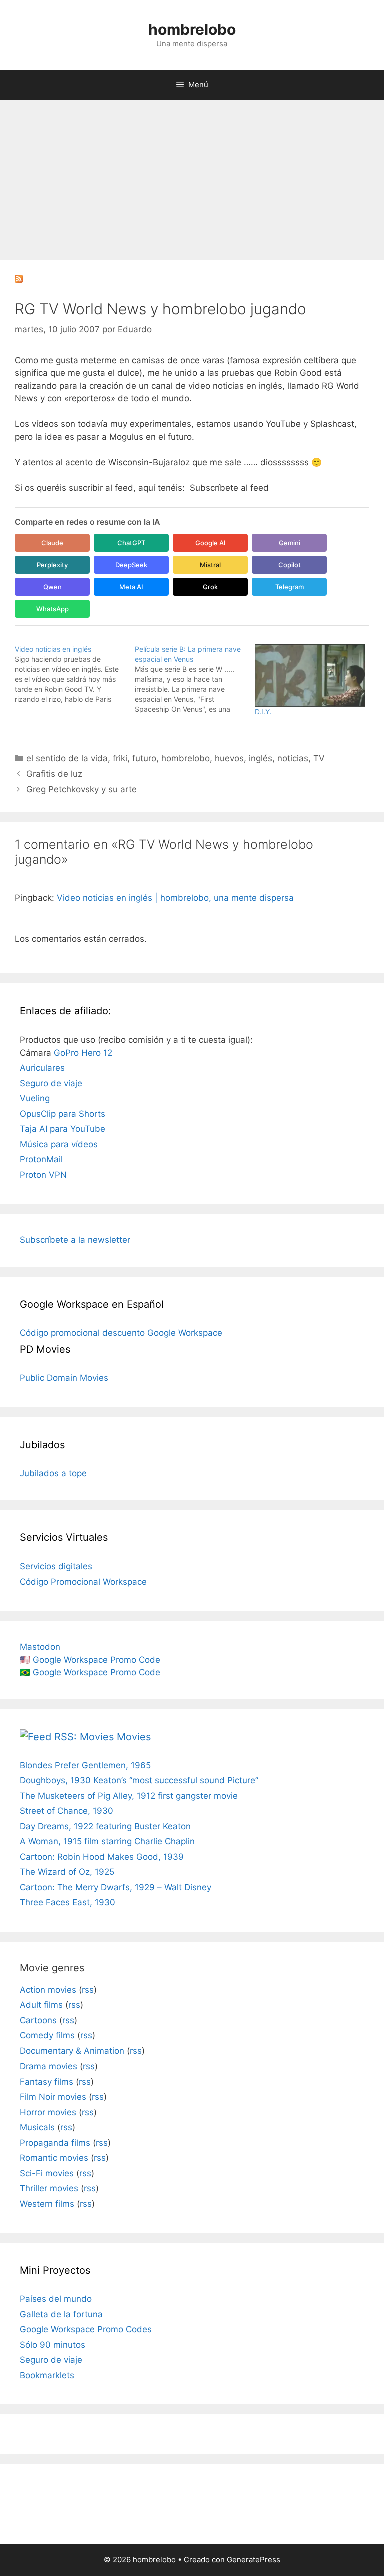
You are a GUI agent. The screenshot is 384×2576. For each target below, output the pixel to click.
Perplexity (52, 565)
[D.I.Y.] (310, 676)
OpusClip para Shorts (63, 1114)
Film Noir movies (53, 2097)
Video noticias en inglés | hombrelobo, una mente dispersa (175, 898)
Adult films (41, 2005)
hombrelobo (192, 29)
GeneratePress (254, 2560)
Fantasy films (47, 2082)
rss (88, 1990)
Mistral (210, 565)
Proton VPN (43, 1175)
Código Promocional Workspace (83, 1582)
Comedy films (47, 2035)
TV (319, 758)
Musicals (37, 2127)
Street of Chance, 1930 (67, 1811)
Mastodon (40, 1647)
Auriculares (42, 1068)
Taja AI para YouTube (63, 1129)
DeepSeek (131, 565)
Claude (52, 543)
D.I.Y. (263, 711)
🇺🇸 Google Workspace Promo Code (90, 1660)
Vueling (35, 1098)
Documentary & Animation (72, 2051)
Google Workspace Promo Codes (86, 2329)
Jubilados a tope (53, 1473)
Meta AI (131, 587)
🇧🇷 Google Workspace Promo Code (90, 1672)
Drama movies (49, 2066)
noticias (293, 758)
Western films (47, 2204)
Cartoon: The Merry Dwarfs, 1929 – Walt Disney (116, 1887)
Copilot (290, 565)
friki (120, 758)
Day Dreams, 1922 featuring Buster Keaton (105, 1826)
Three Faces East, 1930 (68, 1902)
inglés (261, 758)
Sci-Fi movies (47, 2173)
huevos (229, 758)
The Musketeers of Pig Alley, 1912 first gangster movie (129, 1796)
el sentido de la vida (67, 758)
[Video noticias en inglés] (75, 674)
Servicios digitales (56, 1566)
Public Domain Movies (64, 1378)
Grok (210, 587)
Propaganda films (55, 2143)
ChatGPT (131, 543)
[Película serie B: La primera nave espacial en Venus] (195, 679)
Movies (134, 1737)
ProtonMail (41, 1159)
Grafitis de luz (54, 774)
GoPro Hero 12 (83, 1053)
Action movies (48, 1990)
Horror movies (48, 2112)
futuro (144, 758)
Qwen (53, 587)
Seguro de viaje (51, 1083)
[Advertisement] (192, 175)
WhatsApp (53, 609)
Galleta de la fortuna (61, 2314)
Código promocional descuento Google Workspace (121, 1333)
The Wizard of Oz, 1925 (67, 1872)
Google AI (211, 543)
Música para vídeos (59, 1144)
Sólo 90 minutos (53, 2345)
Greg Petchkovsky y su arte (82, 789)
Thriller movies (49, 2188)
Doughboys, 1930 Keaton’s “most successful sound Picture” (139, 1780)
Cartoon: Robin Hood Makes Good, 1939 (102, 1857)
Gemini (290, 543)
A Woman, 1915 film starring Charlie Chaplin (107, 1841)
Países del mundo (56, 2299)
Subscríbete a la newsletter (75, 1240)
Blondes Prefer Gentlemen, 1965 (85, 1765)
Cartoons (38, 2020)
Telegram (290, 587)
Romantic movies (54, 2158)
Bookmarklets (47, 2375)
